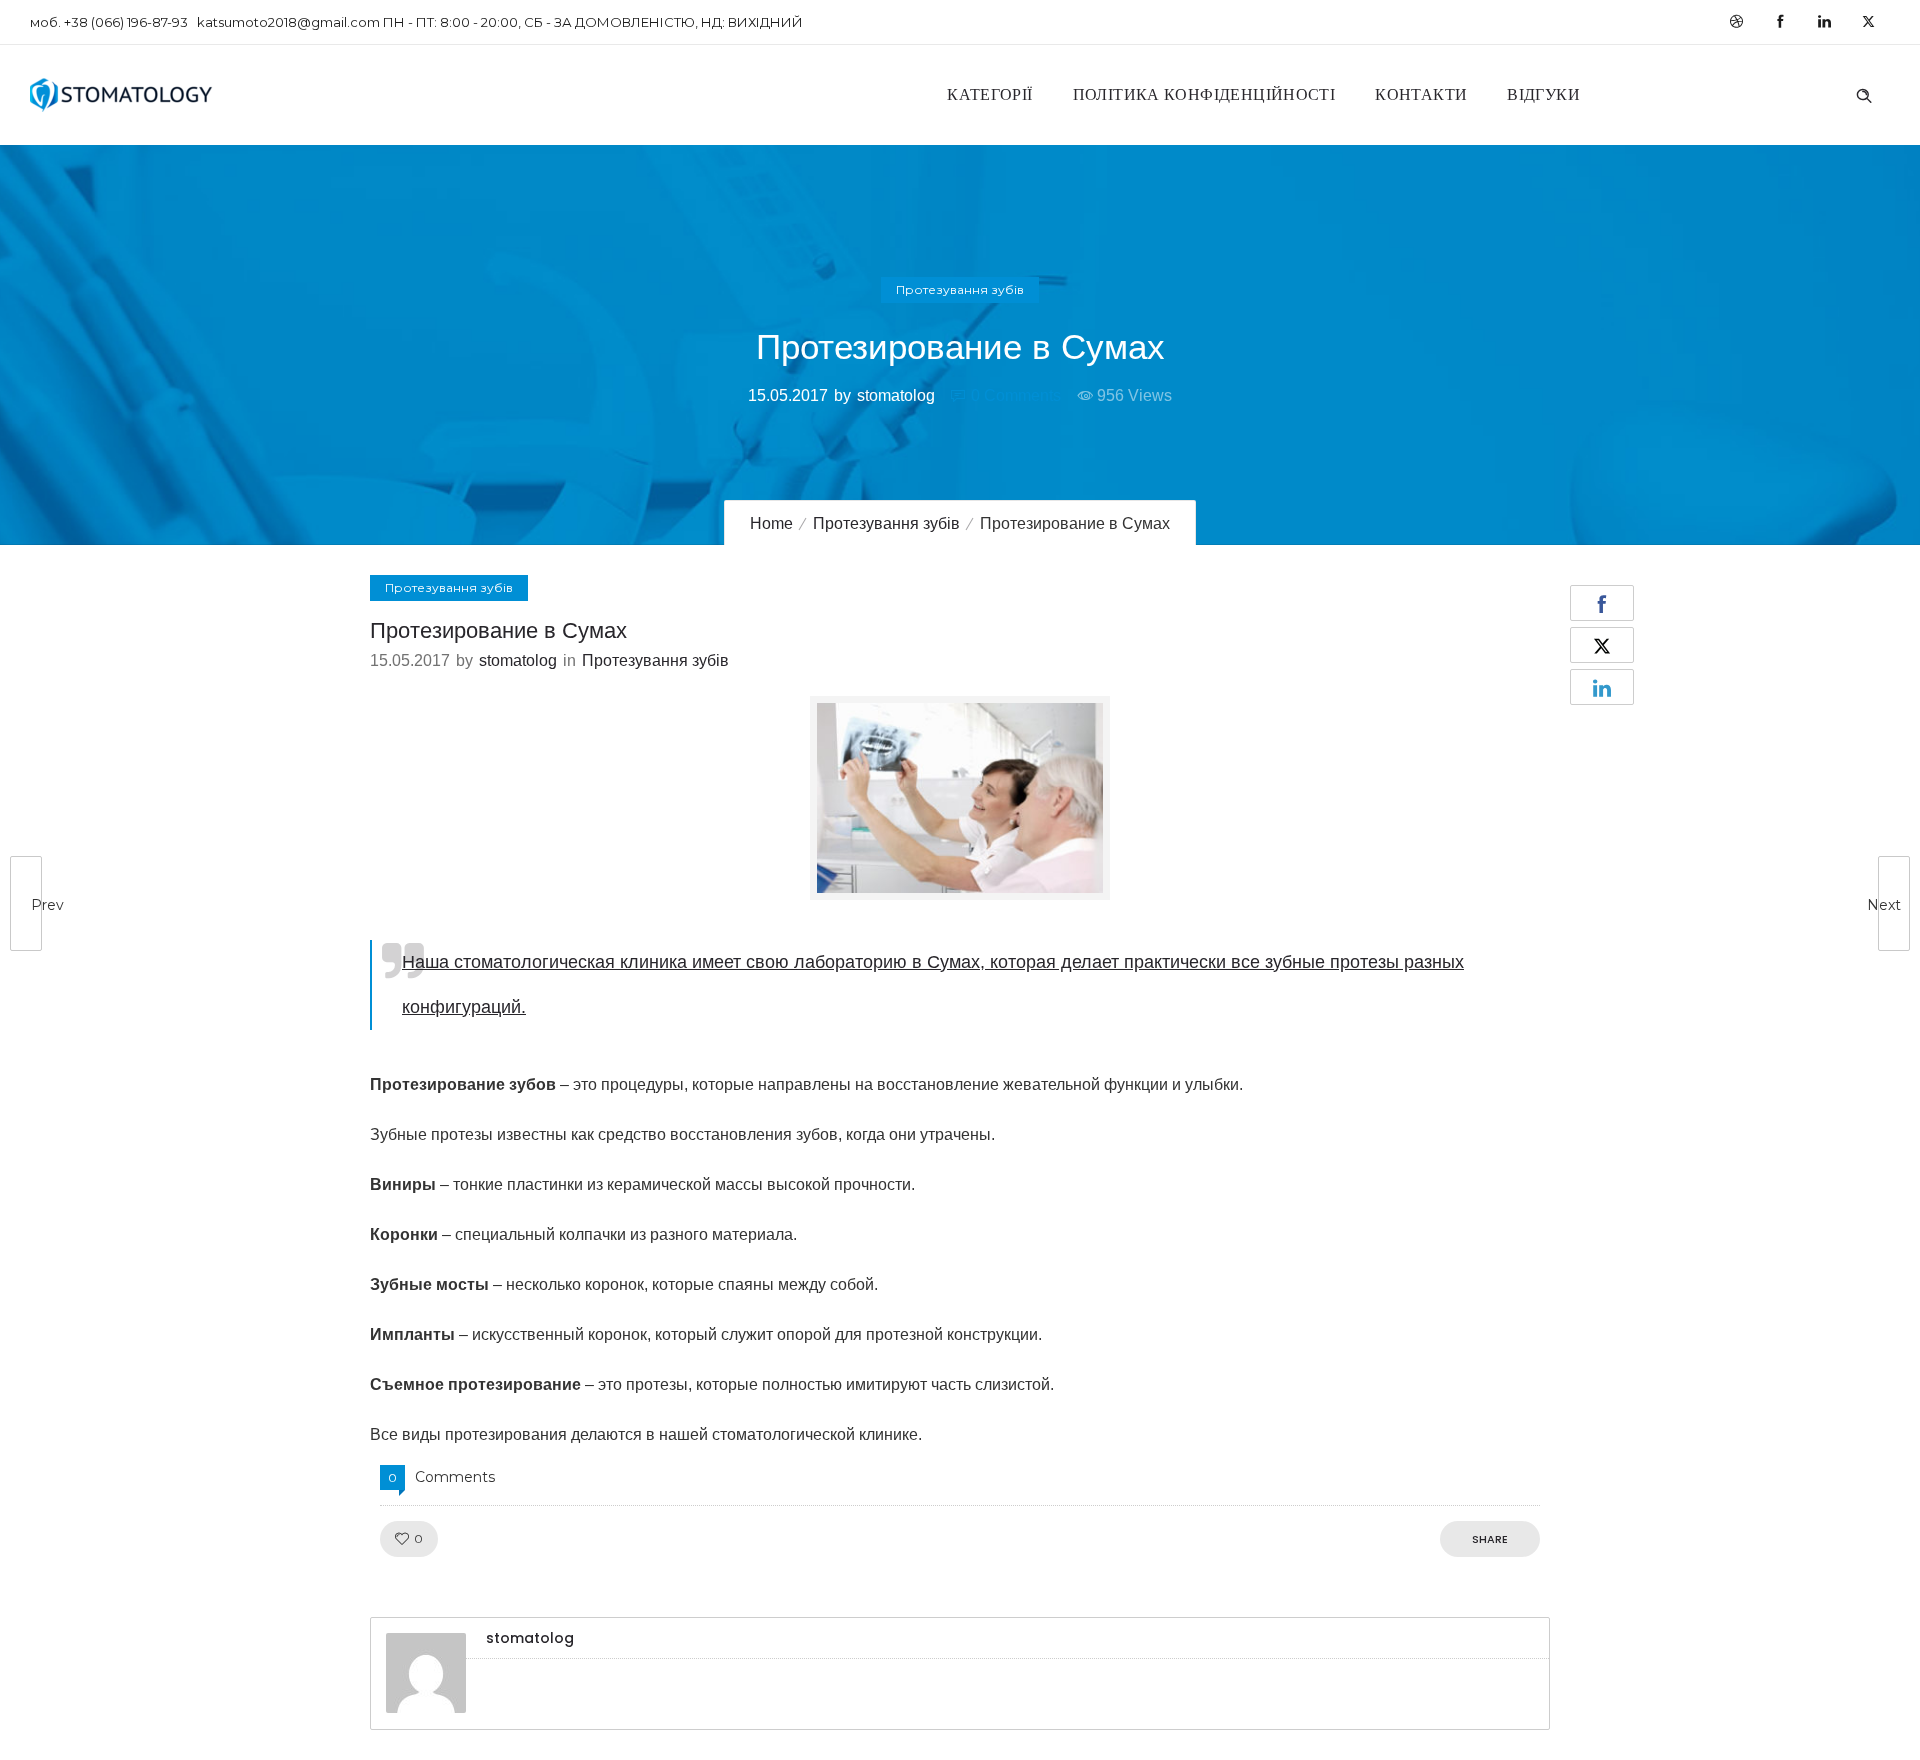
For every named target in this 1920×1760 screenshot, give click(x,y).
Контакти (1421, 94)
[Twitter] (1868, 22)
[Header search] (1864, 93)
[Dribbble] (1736, 22)
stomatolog (896, 395)
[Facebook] (1780, 22)
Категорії (989, 94)
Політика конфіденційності (1204, 94)
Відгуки (1543, 94)
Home (771, 523)
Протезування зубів (886, 523)
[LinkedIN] (1824, 22)
